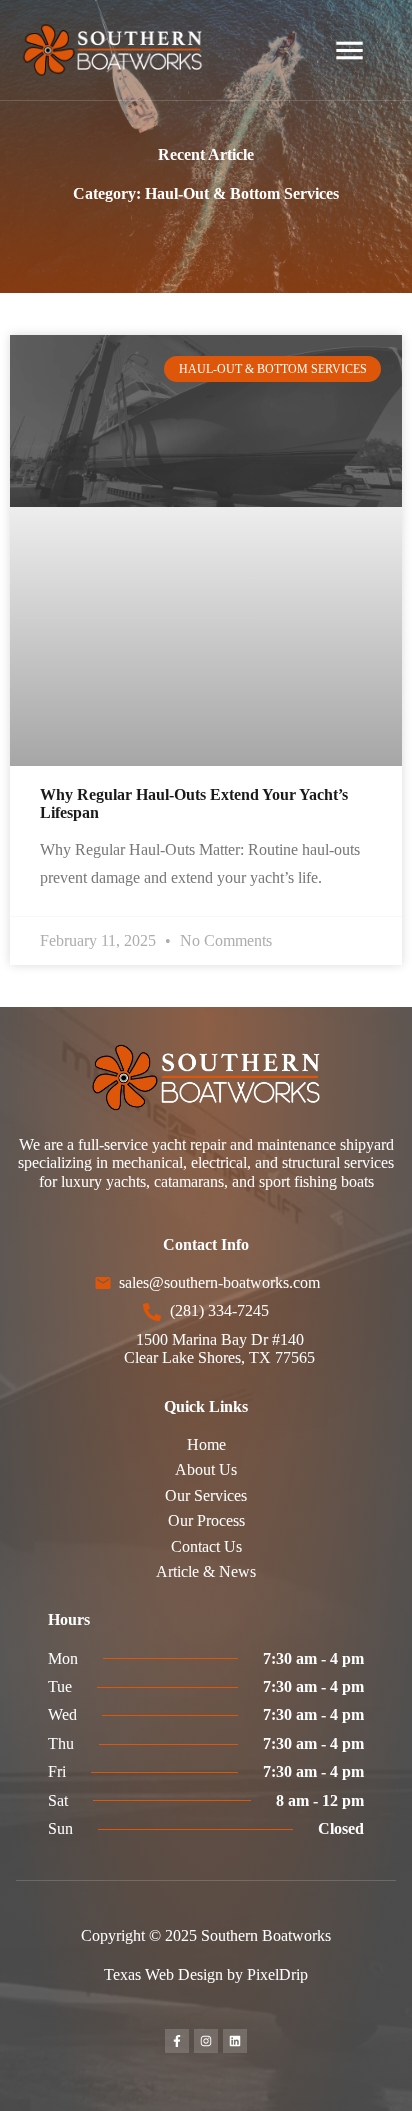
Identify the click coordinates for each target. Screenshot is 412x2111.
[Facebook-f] (177, 2041)
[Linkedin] (235, 2041)
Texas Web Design (163, 1974)
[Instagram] (206, 2041)
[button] (350, 50)
